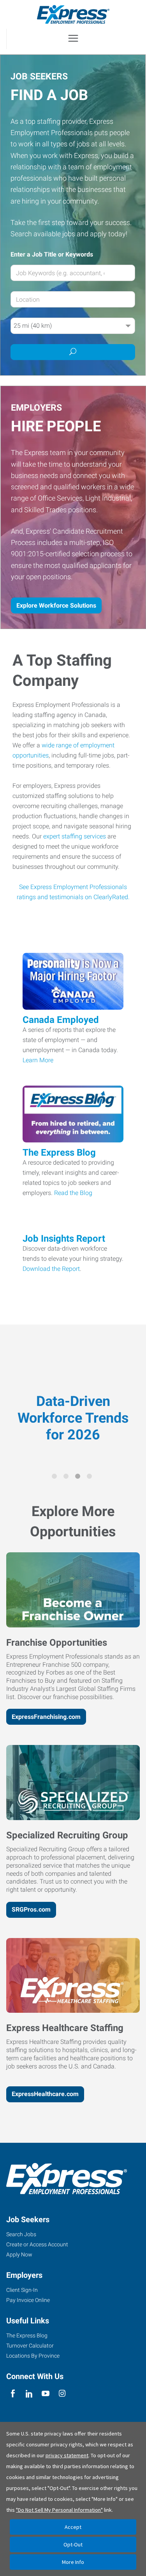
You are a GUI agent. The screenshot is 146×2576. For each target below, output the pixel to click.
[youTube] (46, 2394)
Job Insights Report (64, 1239)
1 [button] (56, 1478)
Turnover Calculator (30, 2346)
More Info (73, 2562)
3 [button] (79, 1478)
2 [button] (67, 1478)
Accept (73, 2527)
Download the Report (51, 1269)
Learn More (38, 1060)
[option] (73, 1398)
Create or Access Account (37, 2244)
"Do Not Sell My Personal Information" (59, 2510)
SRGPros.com (31, 1909)
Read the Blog (73, 1193)
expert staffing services (75, 836)
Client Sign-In (22, 2290)
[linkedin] (29, 2394)
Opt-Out (73, 2544)
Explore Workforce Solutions (56, 605)
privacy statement (67, 2455)
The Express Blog (59, 1153)
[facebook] (13, 2394)
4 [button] (91, 1478)
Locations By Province (33, 2356)
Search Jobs (21, 2234)
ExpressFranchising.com (46, 1717)
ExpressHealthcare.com (45, 2094)
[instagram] (62, 2394)
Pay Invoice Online (28, 2300)
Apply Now (19, 2254)
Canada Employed (61, 1020)
